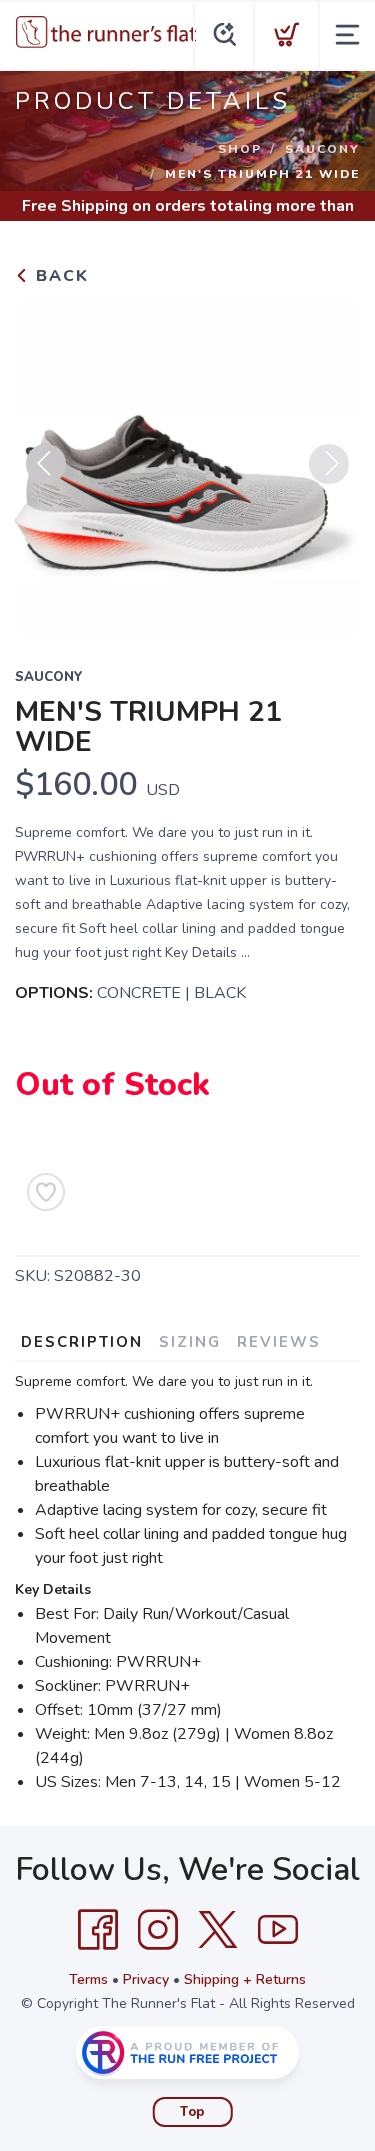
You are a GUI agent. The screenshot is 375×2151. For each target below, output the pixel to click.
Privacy (146, 1979)
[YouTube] (278, 1930)
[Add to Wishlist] (46, 1192)
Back (59, 276)
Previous (46, 464)
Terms (88, 1979)
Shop (240, 149)
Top (192, 2112)
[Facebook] (98, 1930)
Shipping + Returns (245, 1979)
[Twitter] (218, 1930)
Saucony (322, 149)
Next (329, 464)
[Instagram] (158, 1930)
